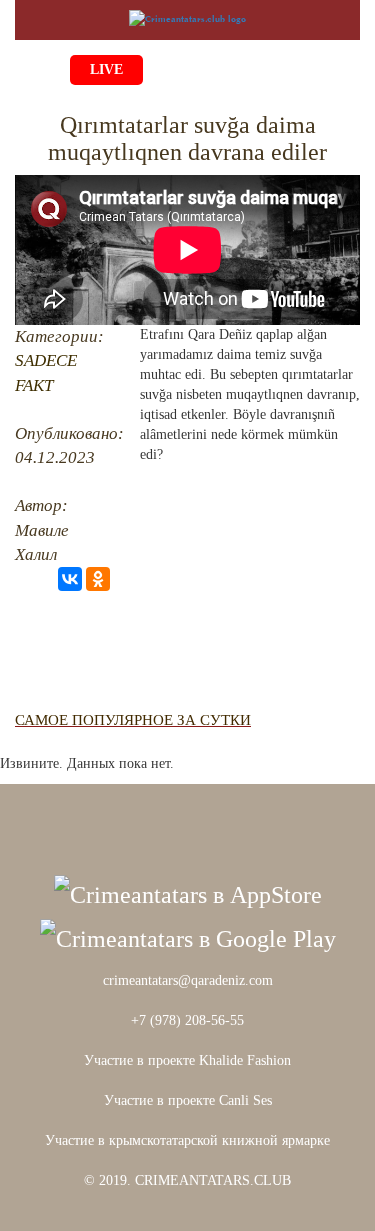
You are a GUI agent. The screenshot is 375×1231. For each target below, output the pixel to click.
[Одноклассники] (98, 579)
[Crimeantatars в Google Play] (188, 937)
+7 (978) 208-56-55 (187, 1020)
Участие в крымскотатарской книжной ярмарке (187, 1140)
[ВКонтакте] (70, 579)
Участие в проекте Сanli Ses (188, 1100)
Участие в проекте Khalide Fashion (187, 1060)
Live (106, 69)
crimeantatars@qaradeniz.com (188, 980)
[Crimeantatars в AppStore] (188, 893)
